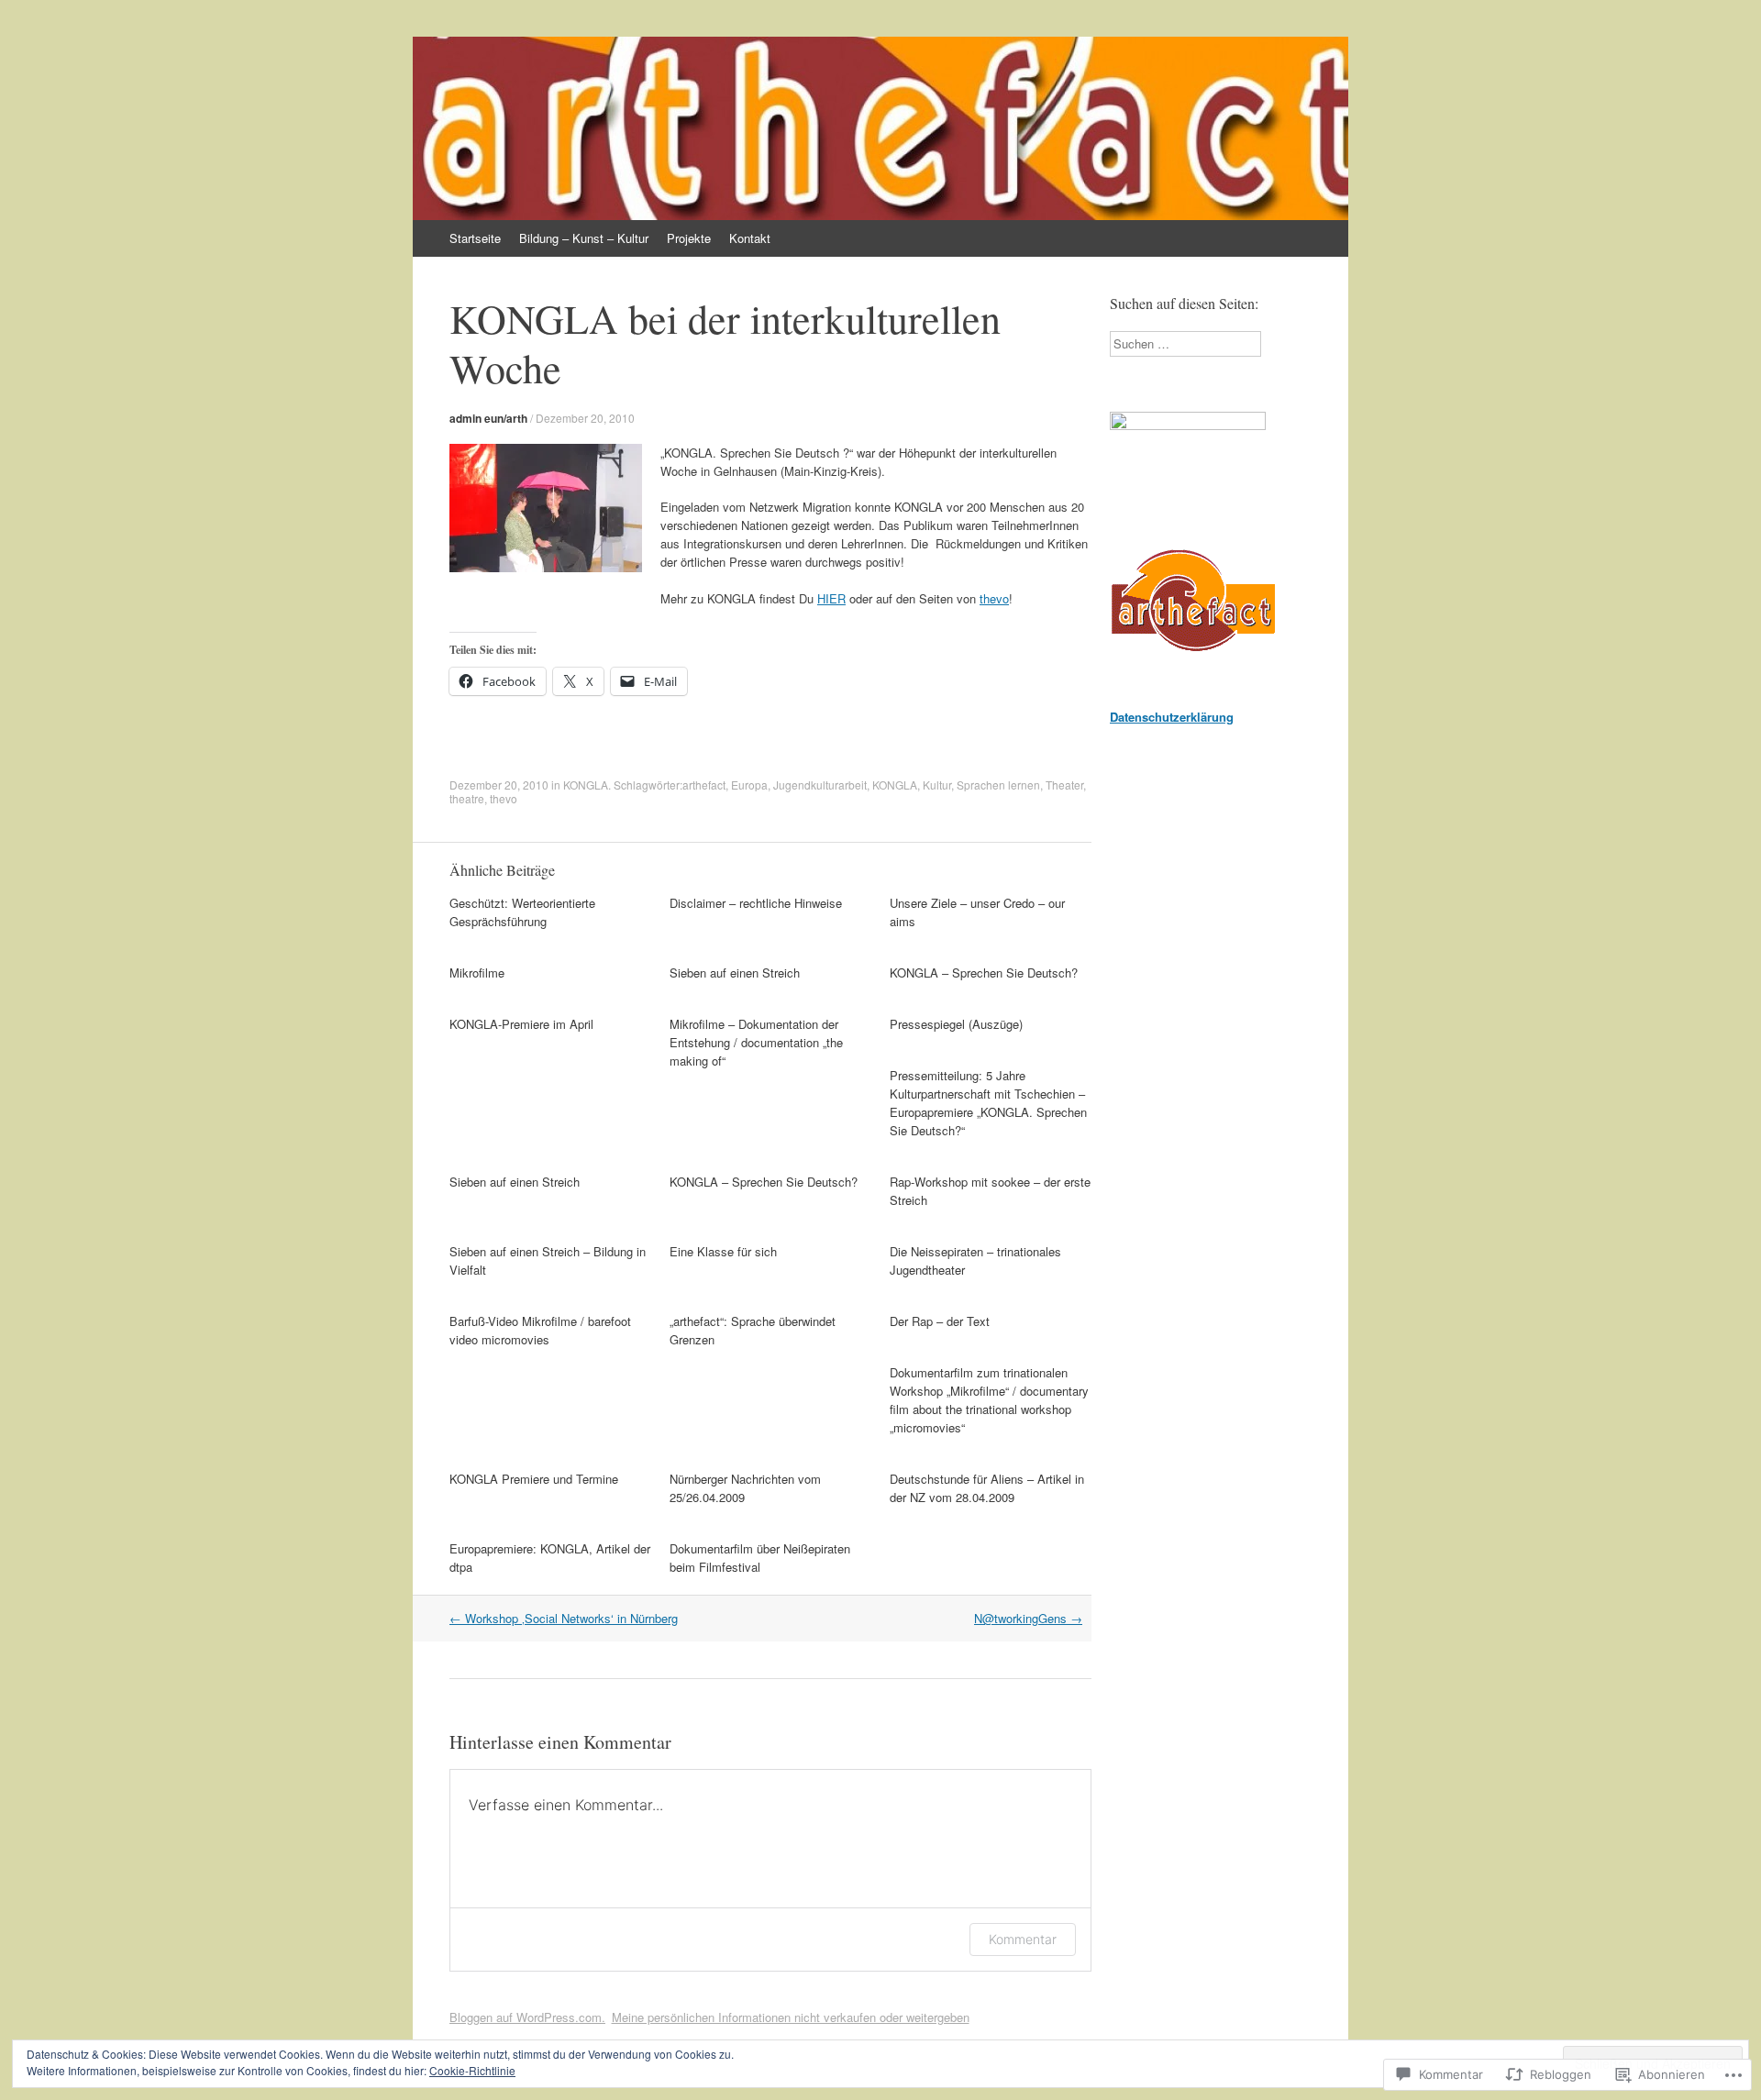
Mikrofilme (477, 973)
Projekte (689, 238)
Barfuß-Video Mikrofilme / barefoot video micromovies (540, 1330)
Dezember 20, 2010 (585, 418)
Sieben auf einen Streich (735, 973)
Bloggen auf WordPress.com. (527, 2017)
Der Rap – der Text (940, 1321)
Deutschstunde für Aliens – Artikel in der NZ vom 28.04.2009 (987, 1488)
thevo (994, 598)
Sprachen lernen (998, 785)
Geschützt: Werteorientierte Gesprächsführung (522, 912)
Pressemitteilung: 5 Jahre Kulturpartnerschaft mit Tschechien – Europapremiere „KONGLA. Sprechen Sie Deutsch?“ (988, 1103)
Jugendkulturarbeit (820, 785)
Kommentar (1023, 1939)
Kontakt (750, 238)
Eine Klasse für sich (723, 1251)
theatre (467, 798)
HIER (831, 598)
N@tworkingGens (1028, 1618)
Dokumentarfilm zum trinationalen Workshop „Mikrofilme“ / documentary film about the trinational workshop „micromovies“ (989, 1400)
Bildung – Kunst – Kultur (584, 238)
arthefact (704, 785)
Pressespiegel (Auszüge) (956, 1024)
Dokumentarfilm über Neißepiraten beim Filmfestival (760, 1558)
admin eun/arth (488, 418)
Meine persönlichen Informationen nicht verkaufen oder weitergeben (791, 2017)
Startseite (475, 238)
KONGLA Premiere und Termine (534, 1479)
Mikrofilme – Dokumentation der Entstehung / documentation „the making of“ (756, 1042)
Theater (1064, 785)
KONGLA (586, 785)
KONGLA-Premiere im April (521, 1024)
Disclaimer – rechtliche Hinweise (756, 903)
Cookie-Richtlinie (472, 2070)
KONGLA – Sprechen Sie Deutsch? (984, 973)
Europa (749, 785)
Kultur (937, 785)
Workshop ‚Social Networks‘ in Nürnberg (564, 1618)
